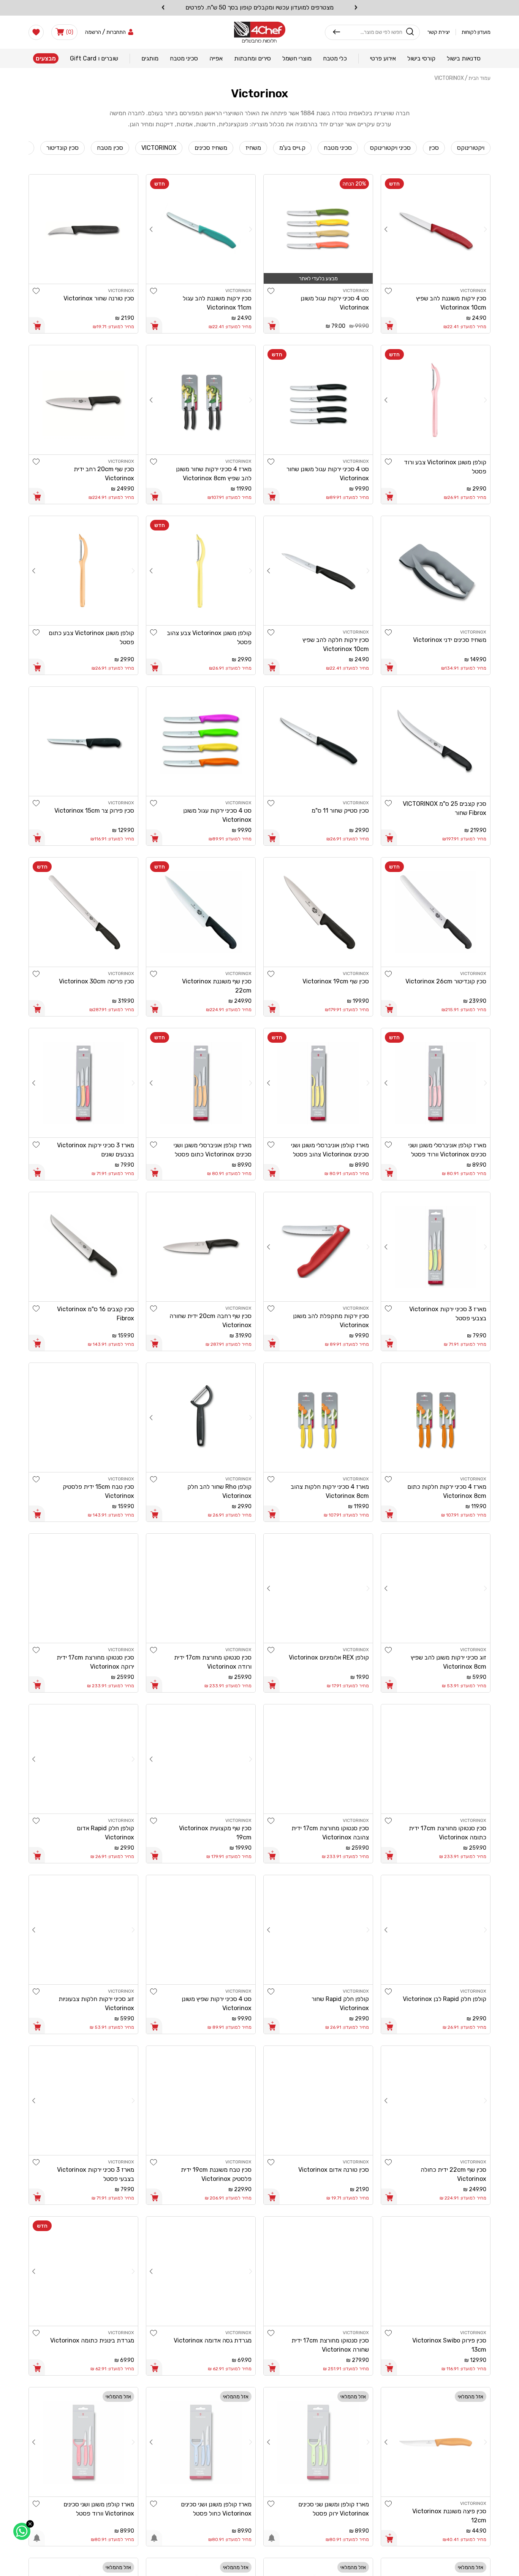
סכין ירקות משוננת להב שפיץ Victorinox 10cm (451, 303)
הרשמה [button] (93, 32)
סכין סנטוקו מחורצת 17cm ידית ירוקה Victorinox (95, 1662)
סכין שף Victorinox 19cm (336, 981)
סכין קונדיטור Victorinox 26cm (446, 981)
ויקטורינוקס (471, 148)
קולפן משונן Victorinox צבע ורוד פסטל (445, 467)
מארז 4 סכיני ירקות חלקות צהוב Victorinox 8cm (330, 1491)
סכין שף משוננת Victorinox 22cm (217, 986)
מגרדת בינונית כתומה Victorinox (92, 2340)
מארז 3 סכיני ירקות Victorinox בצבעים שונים (96, 1150)
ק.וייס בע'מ (292, 148)
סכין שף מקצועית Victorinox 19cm (215, 1833)
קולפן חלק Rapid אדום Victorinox (105, 1833)
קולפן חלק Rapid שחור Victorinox (340, 2003)
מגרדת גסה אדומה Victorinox (213, 2340)
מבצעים (46, 58)
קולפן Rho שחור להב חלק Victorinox (219, 1491)
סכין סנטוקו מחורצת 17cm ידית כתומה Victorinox (448, 1833)
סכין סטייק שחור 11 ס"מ (340, 811)
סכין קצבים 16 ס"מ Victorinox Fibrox (96, 1314)
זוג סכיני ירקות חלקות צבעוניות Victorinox (96, 2003)
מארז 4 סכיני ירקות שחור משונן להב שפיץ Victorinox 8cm (214, 474)
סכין (434, 148)
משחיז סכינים (211, 148)
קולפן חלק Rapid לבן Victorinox (445, 1999)
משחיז (253, 148)
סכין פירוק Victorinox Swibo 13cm (449, 2345)
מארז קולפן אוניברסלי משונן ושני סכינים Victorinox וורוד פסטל (447, 1150)
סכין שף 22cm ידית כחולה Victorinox (453, 2174)
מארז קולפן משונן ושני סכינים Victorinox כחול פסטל (216, 2509)
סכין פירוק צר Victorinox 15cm (94, 811)
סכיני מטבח (338, 148)
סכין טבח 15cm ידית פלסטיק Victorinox (98, 1491)
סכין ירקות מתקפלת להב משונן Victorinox (331, 1321)
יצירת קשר (439, 32)
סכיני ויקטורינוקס (390, 148)
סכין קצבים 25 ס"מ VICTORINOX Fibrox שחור (445, 808)
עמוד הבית (479, 78)
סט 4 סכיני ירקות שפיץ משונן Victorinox (217, 2003)
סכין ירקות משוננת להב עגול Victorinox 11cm (217, 303)
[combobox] (371, 32)
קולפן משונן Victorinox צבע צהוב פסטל (209, 638)
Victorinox (449, 78)
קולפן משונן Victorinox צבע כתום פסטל (91, 638)
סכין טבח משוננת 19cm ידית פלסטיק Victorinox (216, 2174)
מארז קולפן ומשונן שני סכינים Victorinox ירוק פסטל (334, 2509)
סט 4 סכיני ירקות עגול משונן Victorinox (335, 303)
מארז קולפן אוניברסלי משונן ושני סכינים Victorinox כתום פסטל (213, 1150)
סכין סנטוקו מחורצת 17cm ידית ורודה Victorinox (213, 1662)
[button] (64, 32)
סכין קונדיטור (63, 148)
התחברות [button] (116, 32)
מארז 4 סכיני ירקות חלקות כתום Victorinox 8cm (447, 1491)
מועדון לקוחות (476, 32)
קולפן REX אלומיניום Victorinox (329, 1657)
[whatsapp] (22, 2531)
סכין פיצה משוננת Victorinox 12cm (449, 2516)
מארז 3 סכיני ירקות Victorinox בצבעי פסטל (448, 1314)
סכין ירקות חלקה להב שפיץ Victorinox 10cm (336, 644)
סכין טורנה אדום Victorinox (334, 2170)
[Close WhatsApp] (30, 2524)
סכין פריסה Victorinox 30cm (97, 981)
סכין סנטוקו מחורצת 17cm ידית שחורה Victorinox (330, 2345)
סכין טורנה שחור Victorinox (99, 298)
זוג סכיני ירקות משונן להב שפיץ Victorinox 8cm (449, 1662)
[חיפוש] (337, 32)
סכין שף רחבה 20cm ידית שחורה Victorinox (210, 1321)
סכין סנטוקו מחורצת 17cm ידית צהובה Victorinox (330, 1833)
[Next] (386, 229)
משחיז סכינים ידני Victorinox (450, 640)
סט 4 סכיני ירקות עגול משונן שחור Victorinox (328, 474)
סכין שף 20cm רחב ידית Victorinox (104, 474)
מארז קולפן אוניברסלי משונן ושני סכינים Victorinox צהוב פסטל (330, 1150)
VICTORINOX (159, 148)
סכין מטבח (110, 148)
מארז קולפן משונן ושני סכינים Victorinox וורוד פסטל (99, 2509)
